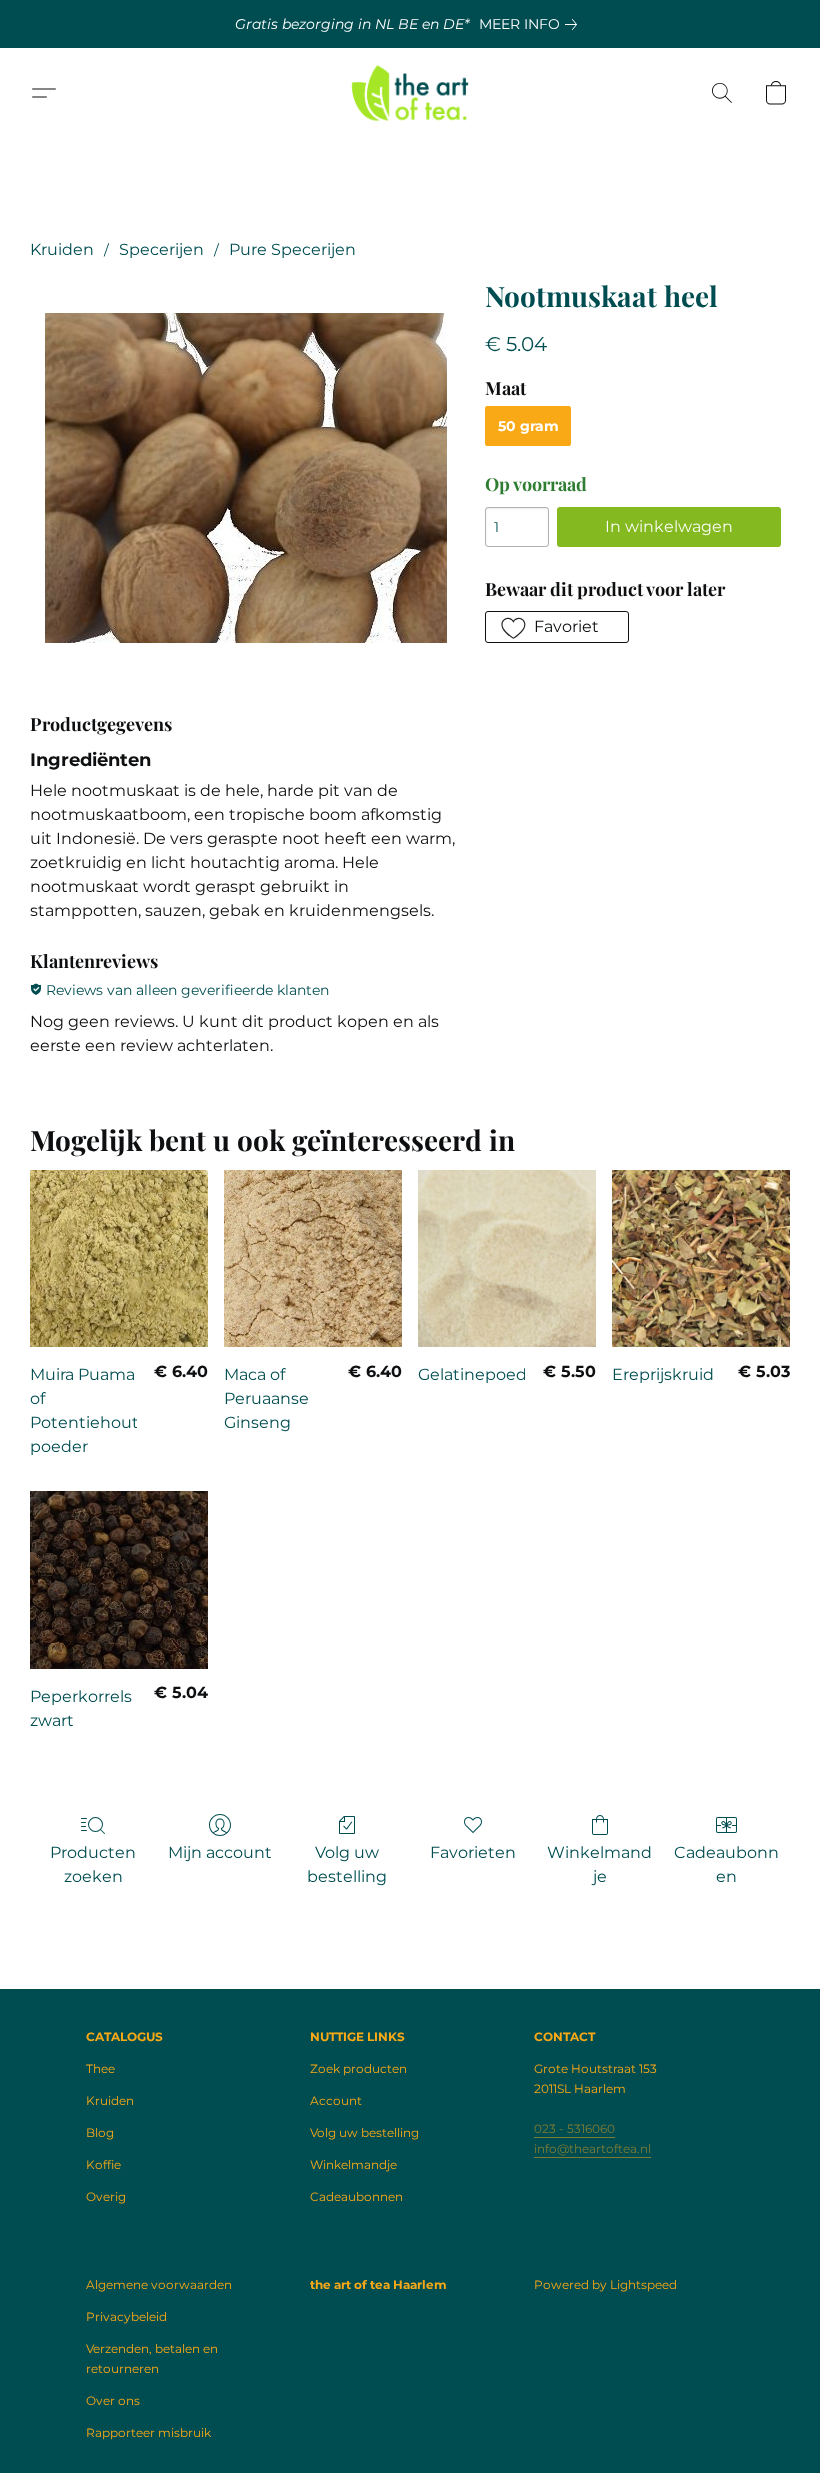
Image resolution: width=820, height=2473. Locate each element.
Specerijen (161, 249)
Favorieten (473, 1852)
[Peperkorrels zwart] (119, 1580)
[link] (532, 24)
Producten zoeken (93, 1864)
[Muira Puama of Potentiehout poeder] (119, 1259)
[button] (410, 93)
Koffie (103, 2164)
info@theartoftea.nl (592, 2148)
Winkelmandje (599, 1864)
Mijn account (220, 1852)
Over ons (113, 2400)
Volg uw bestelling (347, 1864)
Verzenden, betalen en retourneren (152, 2358)
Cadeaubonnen (726, 1864)
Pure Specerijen (292, 249)
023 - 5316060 (574, 2128)
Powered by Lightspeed (605, 2284)
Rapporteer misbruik (148, 2432)
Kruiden (62, 249)
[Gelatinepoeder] (507, 1259)
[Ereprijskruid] (701, 1259)
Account (336, 2100)
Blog (100, 2132)
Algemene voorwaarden (159, 2284)
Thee (100, 2068)
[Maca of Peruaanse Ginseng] (313, 1259)
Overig (106, 2196)
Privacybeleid (126, 2316)
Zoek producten (358, 2068)
